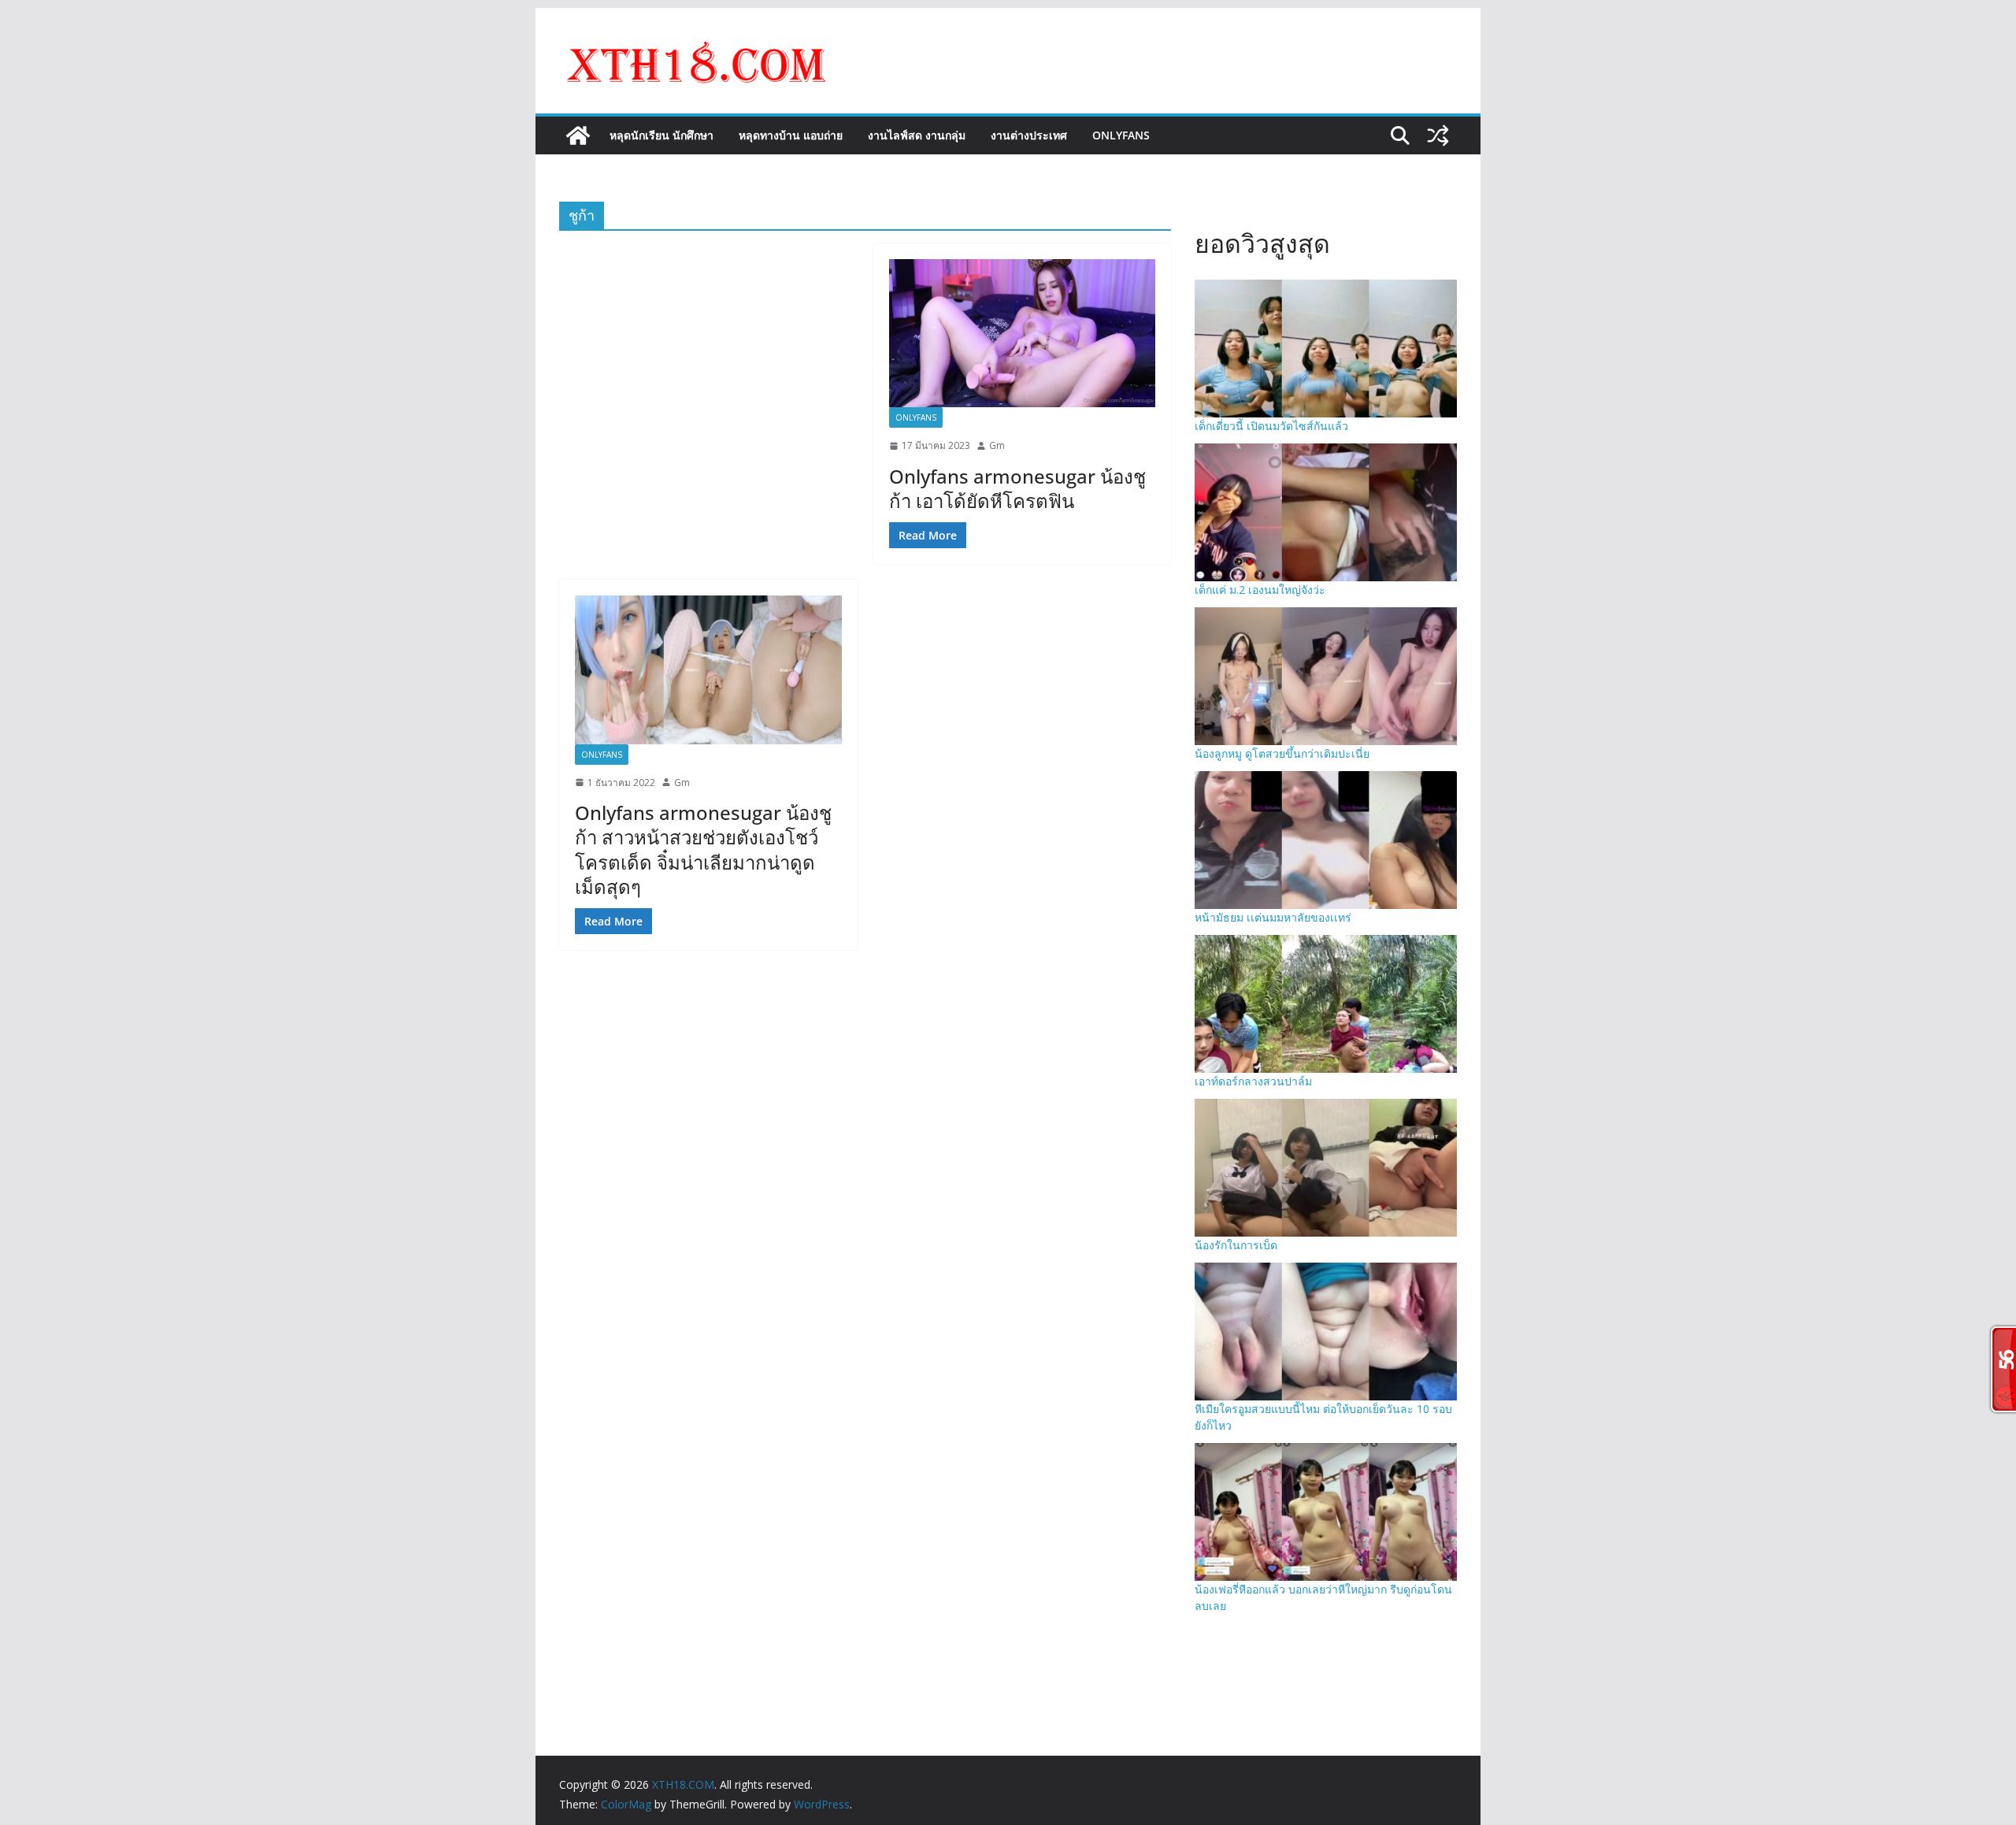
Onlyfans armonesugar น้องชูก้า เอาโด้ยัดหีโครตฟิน (1017, 488)
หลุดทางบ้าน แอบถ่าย (791, 135)
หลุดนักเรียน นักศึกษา (661, 135)
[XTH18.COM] (578, 135)
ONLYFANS (1121, 135)
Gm (997, 445)
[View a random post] (1438, 135)
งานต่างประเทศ (1029, 135)
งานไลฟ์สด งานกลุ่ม (917, 135)
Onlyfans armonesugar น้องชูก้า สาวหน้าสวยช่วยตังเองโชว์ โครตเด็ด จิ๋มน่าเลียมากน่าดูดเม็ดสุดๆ (703, 849)
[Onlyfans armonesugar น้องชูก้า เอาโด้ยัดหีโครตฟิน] (1023, 333)
